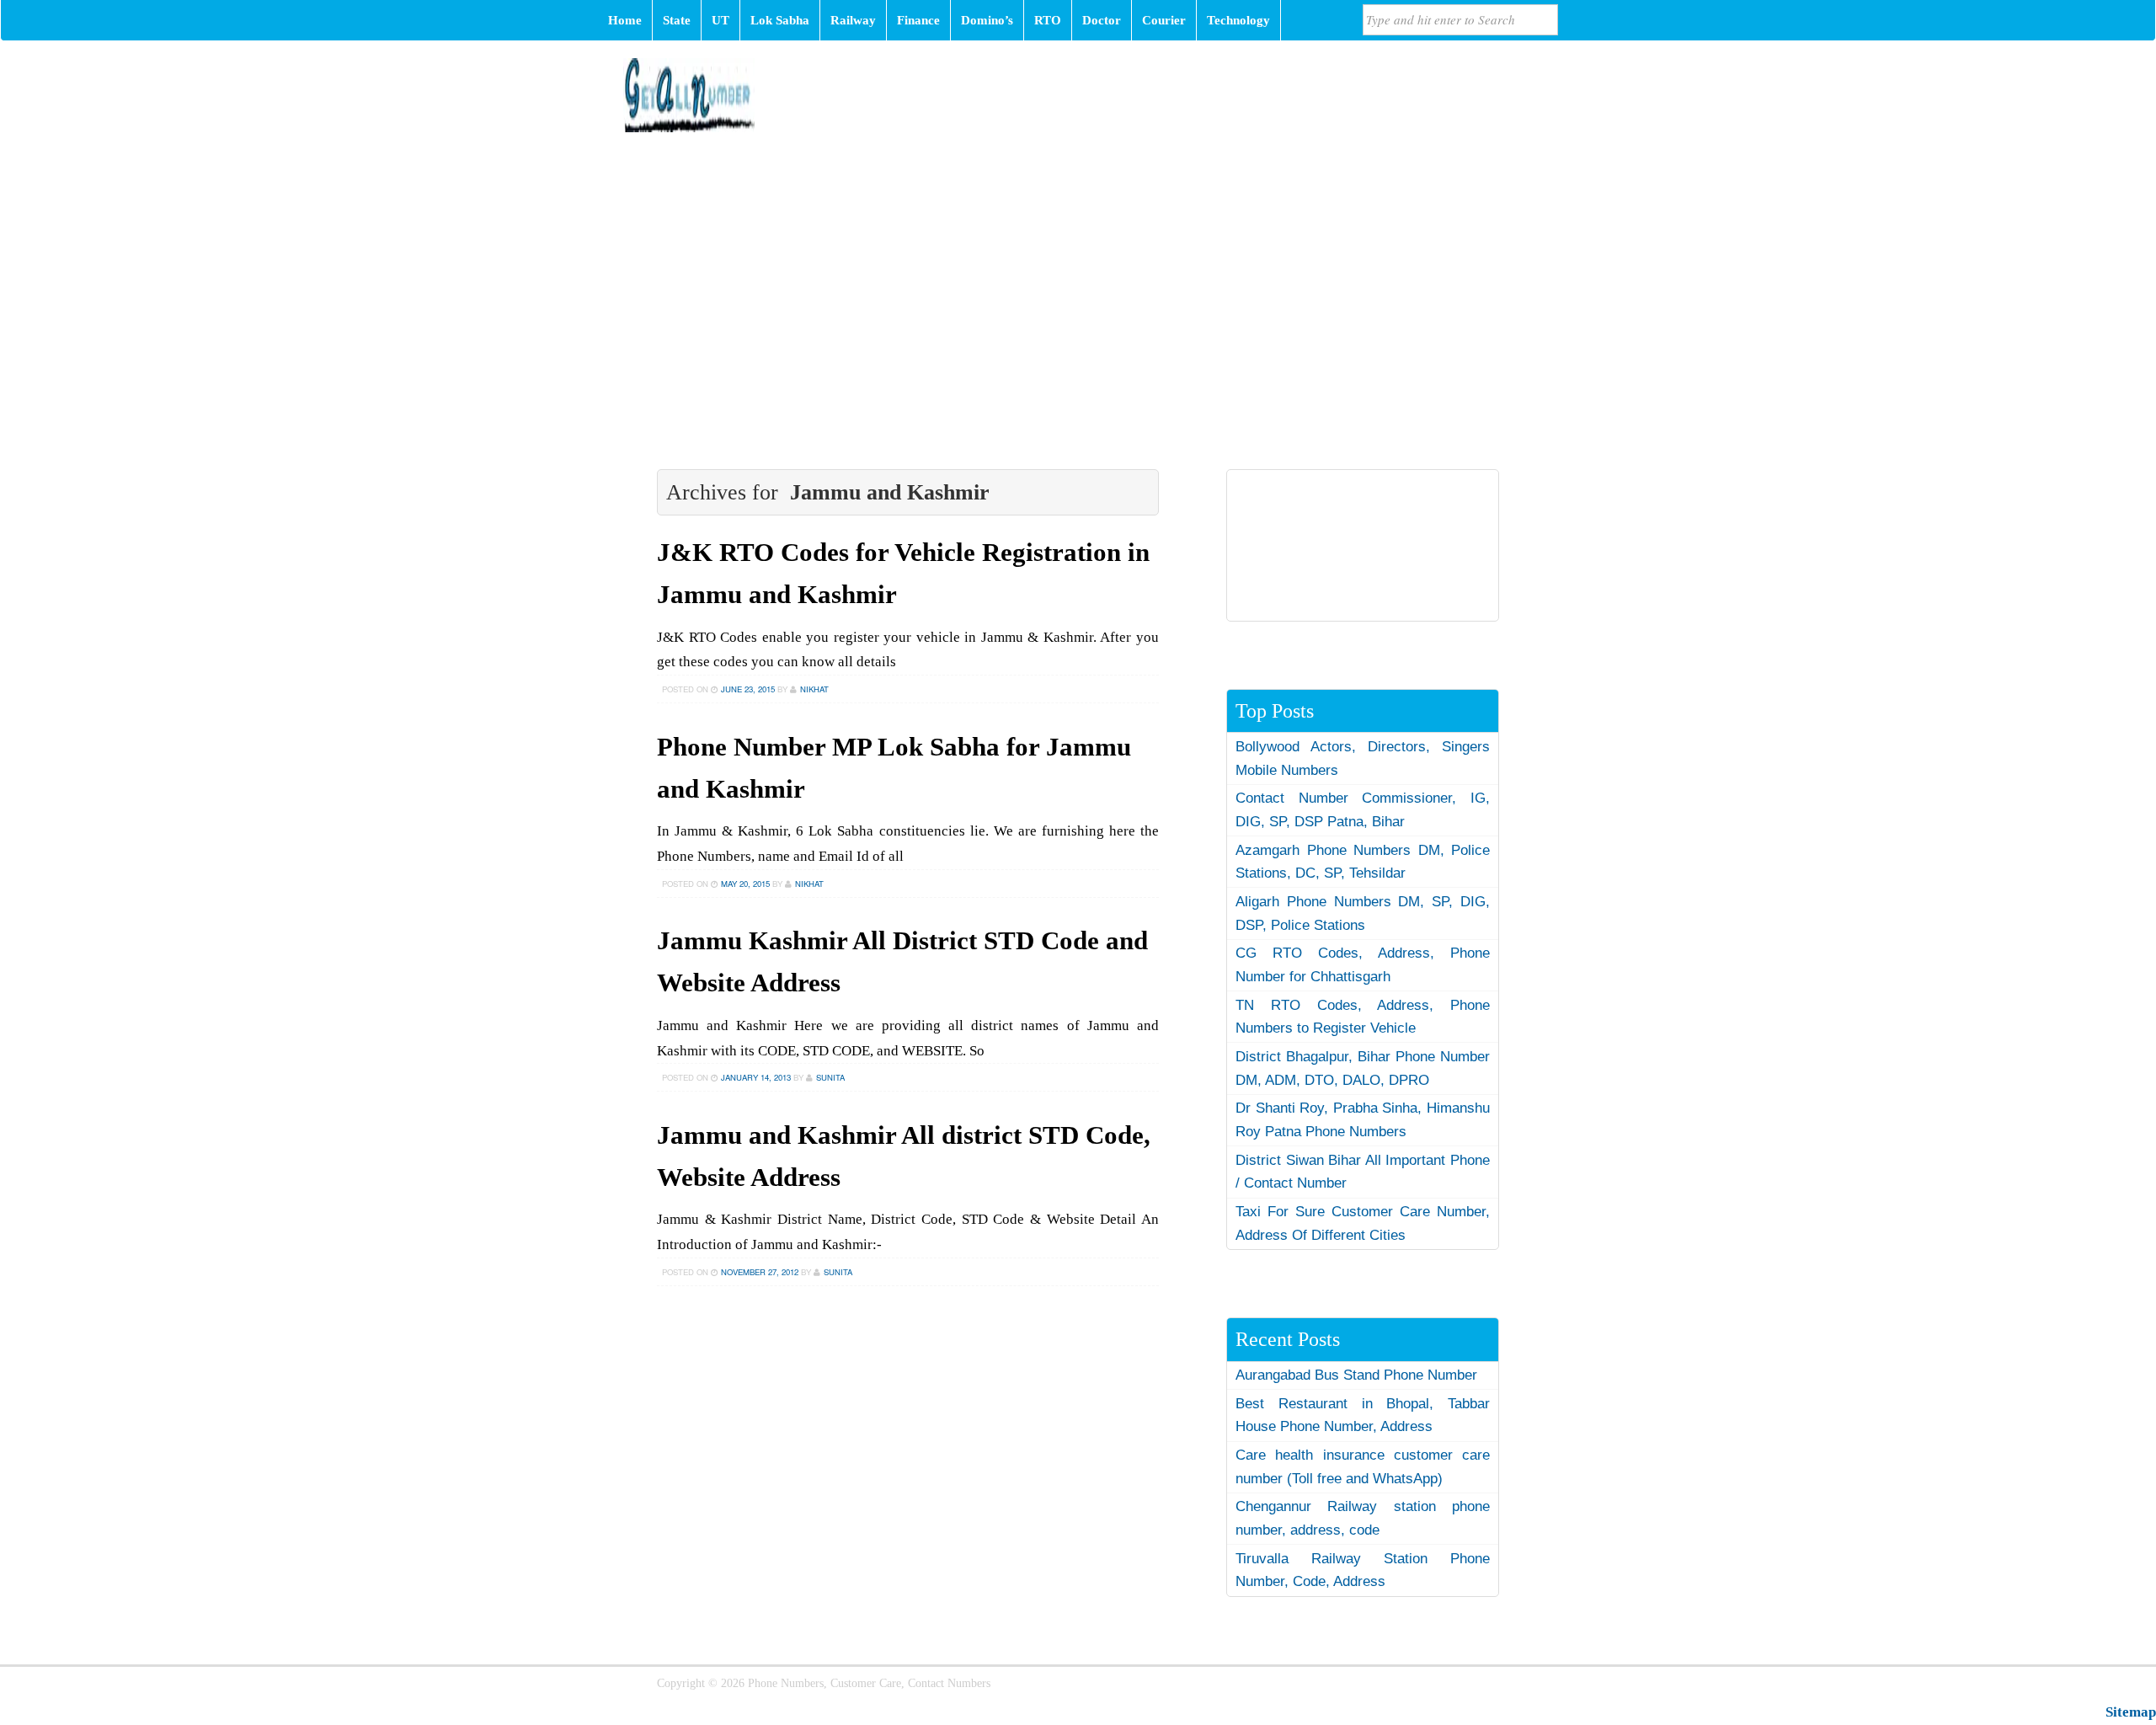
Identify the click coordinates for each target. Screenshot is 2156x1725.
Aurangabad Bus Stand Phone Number (1356, 1375)
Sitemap (2131, 1712)
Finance (918, 20)
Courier (1164, 20)
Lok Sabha (780, 20)
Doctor (1102, 20)
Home (625, 20)
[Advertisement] (1078, 275)
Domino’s (987, 20)
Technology (1238, 20)
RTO (1048, 20)
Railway (853, 20)
